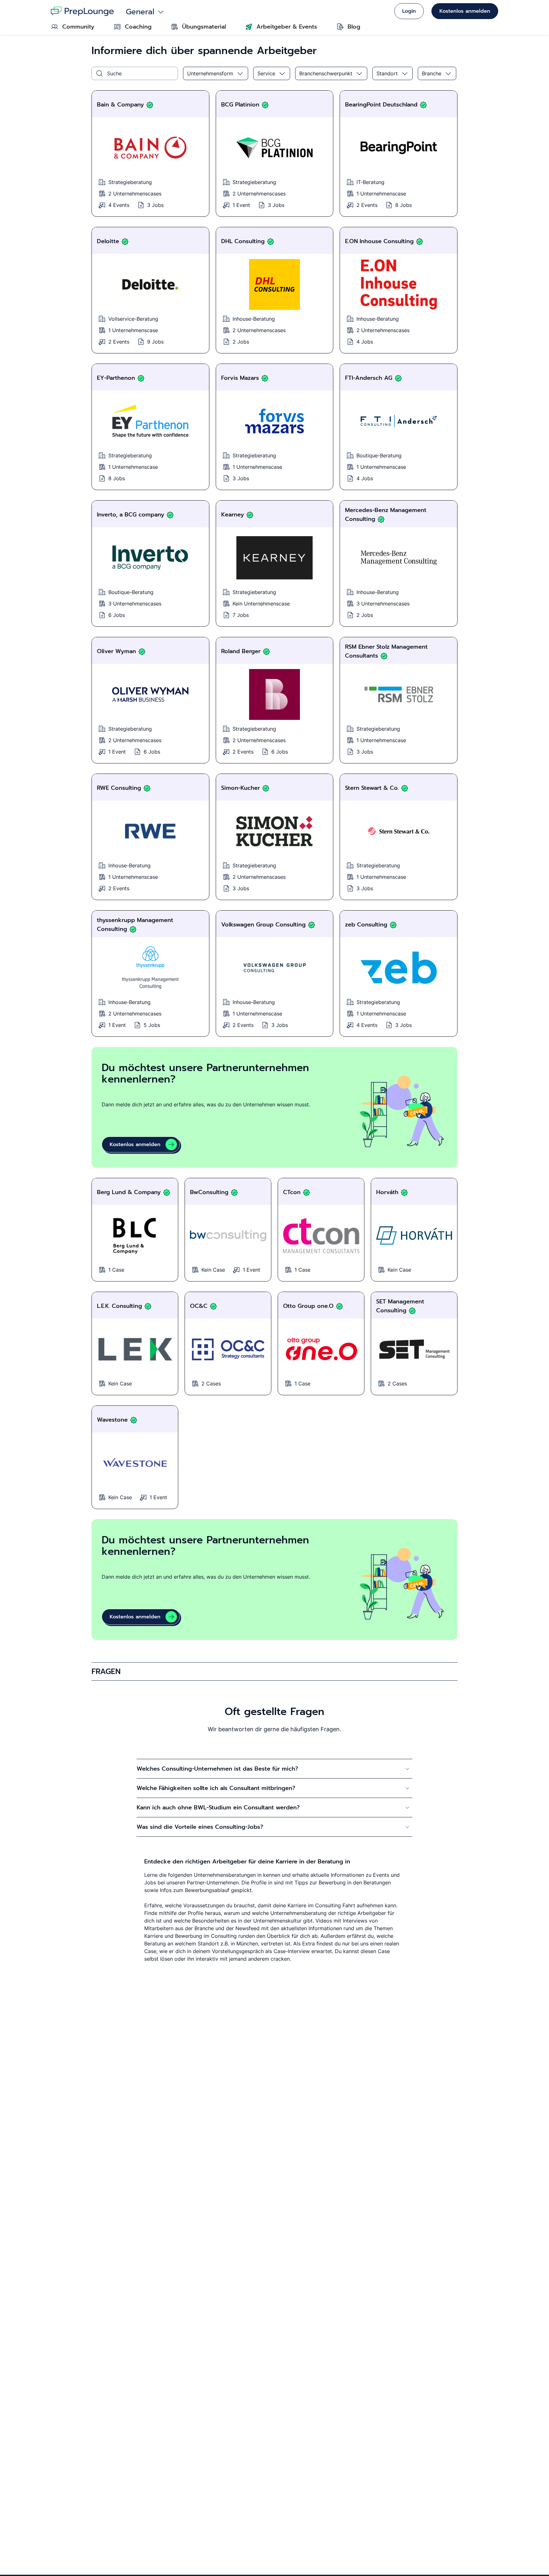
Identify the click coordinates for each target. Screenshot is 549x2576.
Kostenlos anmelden (465, 11)
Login (409, 11)
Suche (114, 73)
